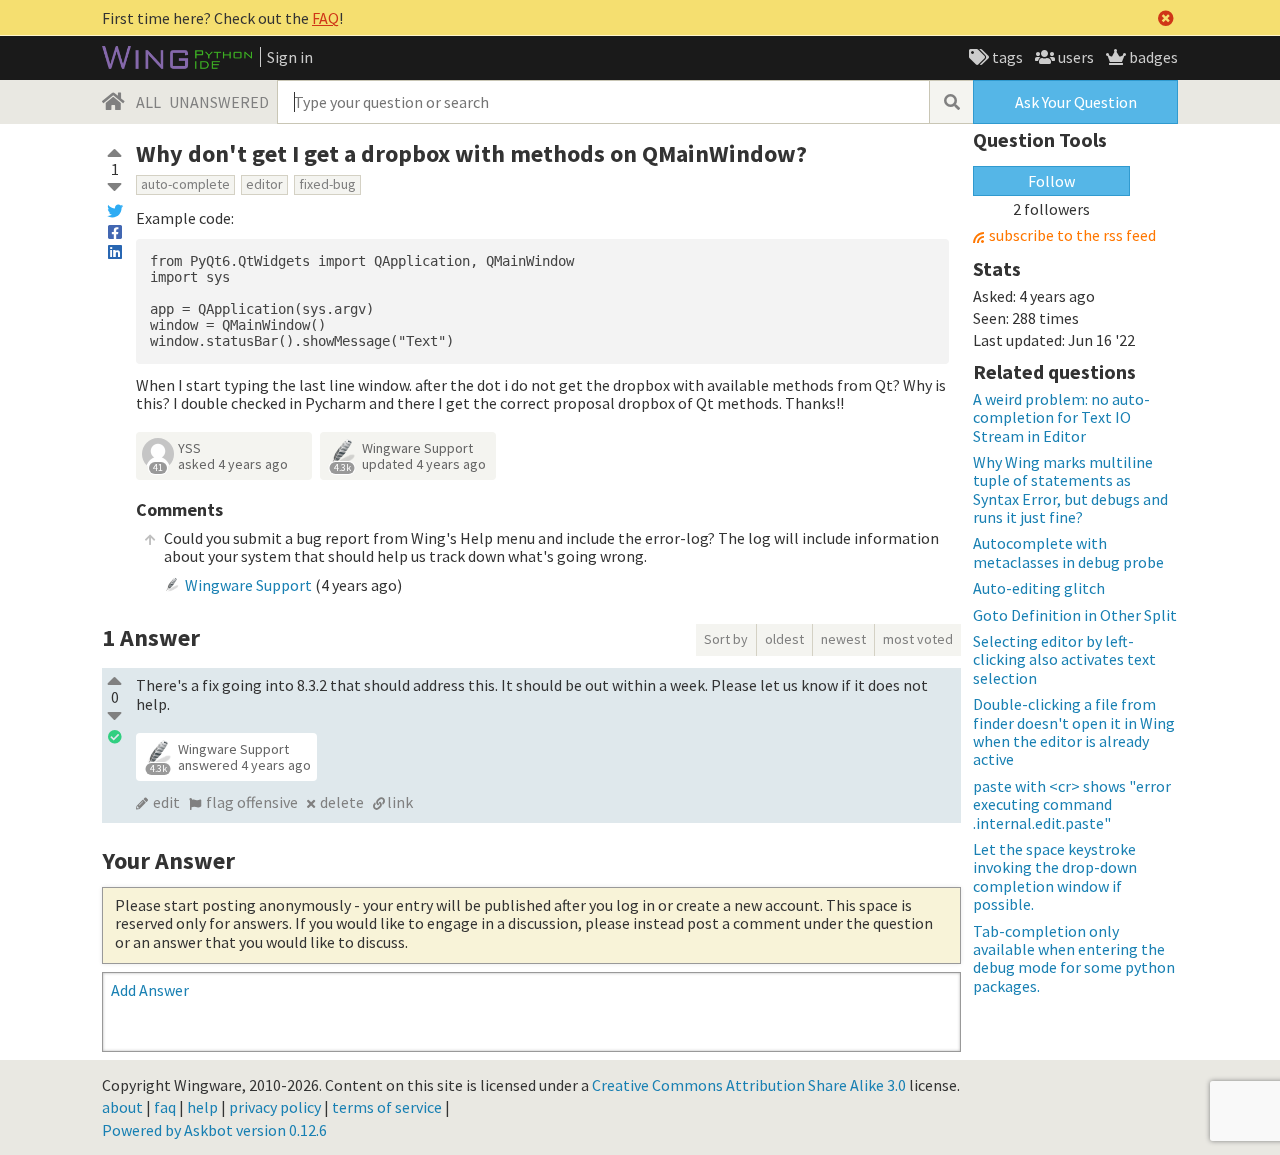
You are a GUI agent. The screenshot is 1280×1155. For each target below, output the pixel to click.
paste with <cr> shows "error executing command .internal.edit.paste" (1072, 804)
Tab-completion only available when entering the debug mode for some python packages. (1074, 958)
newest (843, 639)
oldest (784, 639)
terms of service (387, 1107)
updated (424, 464)
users (1074, 57)
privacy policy (275, 1107)
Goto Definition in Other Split (1075, 615)
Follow (1051, 181)
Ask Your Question (1076, 102)
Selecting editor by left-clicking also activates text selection (1064, 659)
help (202, 1107)
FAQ (325, 18)
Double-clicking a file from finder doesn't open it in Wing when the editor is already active (1074, 731)
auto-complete (185, 184)
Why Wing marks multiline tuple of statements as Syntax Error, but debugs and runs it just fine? (1070, 489)
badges (1152, 57)
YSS (189, 448)
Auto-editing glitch (1039, 588)
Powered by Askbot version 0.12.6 (214, 1130)
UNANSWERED (219, 102)
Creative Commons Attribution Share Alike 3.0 (749, 1085)
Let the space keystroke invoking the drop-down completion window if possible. (1055, 876)
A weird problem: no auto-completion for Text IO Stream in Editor (1061, 417)
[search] (951, 102)
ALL (148, 102)
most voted (918, 639)
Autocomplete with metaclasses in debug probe (1068, 552)
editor (264, 184)
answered (244, 765)
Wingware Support (417, 448)
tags (1006, 57)
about (122, 1107)
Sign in (290, 57)
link (400, 802)
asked (233, 464)
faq (165, 1107)
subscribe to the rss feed (1072, 235)
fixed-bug (327, 184)
